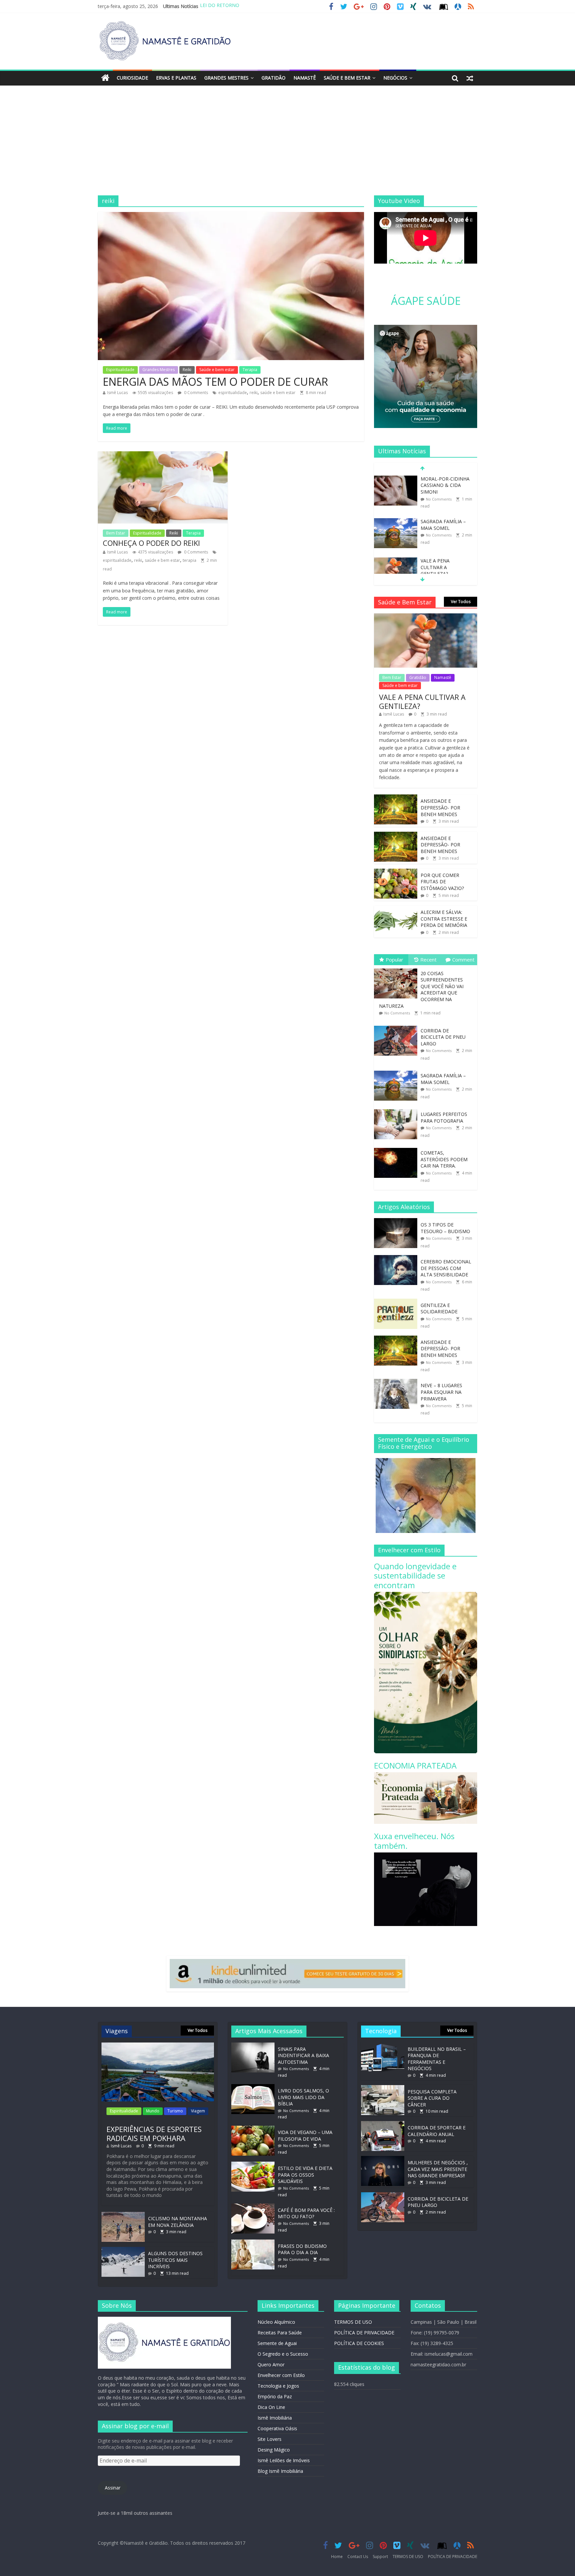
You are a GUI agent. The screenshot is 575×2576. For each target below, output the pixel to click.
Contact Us (358, 2557)
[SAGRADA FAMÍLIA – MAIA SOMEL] (396, 479)
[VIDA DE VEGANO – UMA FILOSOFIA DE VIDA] (255, 2129)
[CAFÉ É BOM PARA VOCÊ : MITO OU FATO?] (255, 2207)
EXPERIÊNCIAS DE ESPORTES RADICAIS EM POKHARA (154, 2133)
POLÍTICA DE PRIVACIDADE (364, 2333)
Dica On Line (271, 2407)
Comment (463, 960)
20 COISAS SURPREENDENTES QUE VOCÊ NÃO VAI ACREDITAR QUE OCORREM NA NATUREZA (421, 990)
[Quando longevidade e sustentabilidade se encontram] (426, 1595)
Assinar (113, 2488)
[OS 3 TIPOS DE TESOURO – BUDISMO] (397, 1222)
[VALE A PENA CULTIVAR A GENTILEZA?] (396, 518)
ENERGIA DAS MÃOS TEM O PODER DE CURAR (215, 382)
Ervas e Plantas (176, 78)
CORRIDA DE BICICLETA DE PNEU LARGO (443, 1037)
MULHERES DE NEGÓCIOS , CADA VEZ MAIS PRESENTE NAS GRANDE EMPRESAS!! (438, 2169)
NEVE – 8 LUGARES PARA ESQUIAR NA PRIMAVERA (441, 1392)
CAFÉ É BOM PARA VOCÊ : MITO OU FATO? (306, 2213)
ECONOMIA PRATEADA (415, 1765)
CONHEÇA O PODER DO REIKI (151, 543)
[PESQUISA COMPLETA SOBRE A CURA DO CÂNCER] (383, 2088)
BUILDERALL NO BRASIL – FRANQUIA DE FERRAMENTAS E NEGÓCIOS (437, 2059)
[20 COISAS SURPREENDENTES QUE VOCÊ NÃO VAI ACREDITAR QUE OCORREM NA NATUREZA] (397, 969)
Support (380, 2557)
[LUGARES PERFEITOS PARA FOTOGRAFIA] (397, 1109)
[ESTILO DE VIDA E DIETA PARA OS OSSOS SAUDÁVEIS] (255, 2165)
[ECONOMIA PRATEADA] (426, 1776)
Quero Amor (271, 2364)
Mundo (153, 2111)
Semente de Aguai (277, 2343)
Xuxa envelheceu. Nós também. (414, 1841)
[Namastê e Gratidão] (105, 78)
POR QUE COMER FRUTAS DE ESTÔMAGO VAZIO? (442, 882)
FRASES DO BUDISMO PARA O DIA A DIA (302, 2249)
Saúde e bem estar (347, 78)
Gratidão (274, 78)
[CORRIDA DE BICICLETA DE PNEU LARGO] (397, 1026)
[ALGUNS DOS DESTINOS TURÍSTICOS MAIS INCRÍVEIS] (123, 2250)
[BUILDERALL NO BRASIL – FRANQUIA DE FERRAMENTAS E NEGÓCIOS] (383, 2046)
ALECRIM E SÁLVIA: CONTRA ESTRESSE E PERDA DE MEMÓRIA (444, 919)
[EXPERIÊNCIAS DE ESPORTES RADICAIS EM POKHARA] (158, 2046)
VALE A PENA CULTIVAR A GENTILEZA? (435, 525)
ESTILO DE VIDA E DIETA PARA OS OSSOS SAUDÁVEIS (305, 2175)
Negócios (395, 78)
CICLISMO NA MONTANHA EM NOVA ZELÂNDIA (178, 2222)
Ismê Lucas (117, 393)
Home (337, 2557)
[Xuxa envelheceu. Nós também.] (426, 1856)
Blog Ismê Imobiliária (280, 2471)
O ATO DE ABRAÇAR (222, 6)
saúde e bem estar (278, 393)
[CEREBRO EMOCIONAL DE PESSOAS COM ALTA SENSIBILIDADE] (397, 1259)
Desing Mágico (274, 2450)
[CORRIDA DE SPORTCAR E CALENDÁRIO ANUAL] (383, 2124)
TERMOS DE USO (353, 2322)
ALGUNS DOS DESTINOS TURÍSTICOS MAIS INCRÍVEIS (175, 2260)
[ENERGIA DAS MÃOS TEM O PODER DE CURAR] (231, 216)
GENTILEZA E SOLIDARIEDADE (439, 1308)
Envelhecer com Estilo (281, 2375)
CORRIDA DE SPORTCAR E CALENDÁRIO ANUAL (437, 2131)
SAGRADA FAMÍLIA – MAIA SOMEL (443, 482)
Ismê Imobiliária (275, 2418)
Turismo (175, 2111)
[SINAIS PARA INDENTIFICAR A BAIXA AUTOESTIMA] (255, 2046)
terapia (190, 560)
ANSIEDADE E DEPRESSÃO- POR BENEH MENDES (440, 807)
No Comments (439, 492)
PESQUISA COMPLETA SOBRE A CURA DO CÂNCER (432, 2098)
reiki (254, 393)
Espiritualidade (120, 370)
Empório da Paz (275, 2396)
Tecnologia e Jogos (278, 2386)
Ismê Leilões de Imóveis (284, 2460)
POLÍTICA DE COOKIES (359, 2343)
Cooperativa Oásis (277, 2428)
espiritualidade (233, 393)
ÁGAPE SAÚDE (426, 301)
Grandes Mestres (226, 78)
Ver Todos (461, 602)
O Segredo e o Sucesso (283, 2354)
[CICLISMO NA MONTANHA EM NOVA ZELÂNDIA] (123, 2215)
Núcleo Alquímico (276, 2322)
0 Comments (195, 393)
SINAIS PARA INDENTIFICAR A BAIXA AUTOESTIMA (303, 2055)
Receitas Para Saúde (280, 2333)
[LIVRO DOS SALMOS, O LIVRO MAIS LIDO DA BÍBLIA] (255, 2087)
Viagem (198, 2111)
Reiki (187, 370)
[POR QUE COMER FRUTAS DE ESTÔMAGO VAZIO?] (396, 872)
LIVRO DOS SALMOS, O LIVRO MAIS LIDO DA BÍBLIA (303, 2097)
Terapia (250, 370)
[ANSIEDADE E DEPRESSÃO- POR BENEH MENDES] (396, 798)
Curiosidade (132, 78)
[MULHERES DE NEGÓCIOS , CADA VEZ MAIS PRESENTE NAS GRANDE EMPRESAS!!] (383, 2159)
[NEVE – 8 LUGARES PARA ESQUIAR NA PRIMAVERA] (397, 1382)
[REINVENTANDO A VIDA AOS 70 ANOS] (396, 561)
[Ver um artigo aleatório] (470, 78)
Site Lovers (270, 2439)
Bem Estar (116, 533)
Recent (428, 960)
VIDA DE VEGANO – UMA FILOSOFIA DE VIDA (305, 2136)
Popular (394, 960)
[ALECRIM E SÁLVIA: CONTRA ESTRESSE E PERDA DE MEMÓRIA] (396, 909)
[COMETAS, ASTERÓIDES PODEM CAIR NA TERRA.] (397, 1148)
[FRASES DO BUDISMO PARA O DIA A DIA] (255, 2243)
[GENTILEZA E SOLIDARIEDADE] (397, 1302)
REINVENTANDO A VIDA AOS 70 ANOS (442, 564)
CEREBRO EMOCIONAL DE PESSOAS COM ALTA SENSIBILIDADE (446, 1268)
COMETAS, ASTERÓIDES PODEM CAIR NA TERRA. (444, 1159)
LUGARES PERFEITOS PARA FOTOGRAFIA (444, 1117)
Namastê (305, 78)
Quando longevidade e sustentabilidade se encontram (415, 1576)
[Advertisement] (287, 145)
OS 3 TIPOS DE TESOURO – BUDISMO (445, 1228)
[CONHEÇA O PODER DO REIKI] (163, 455)
